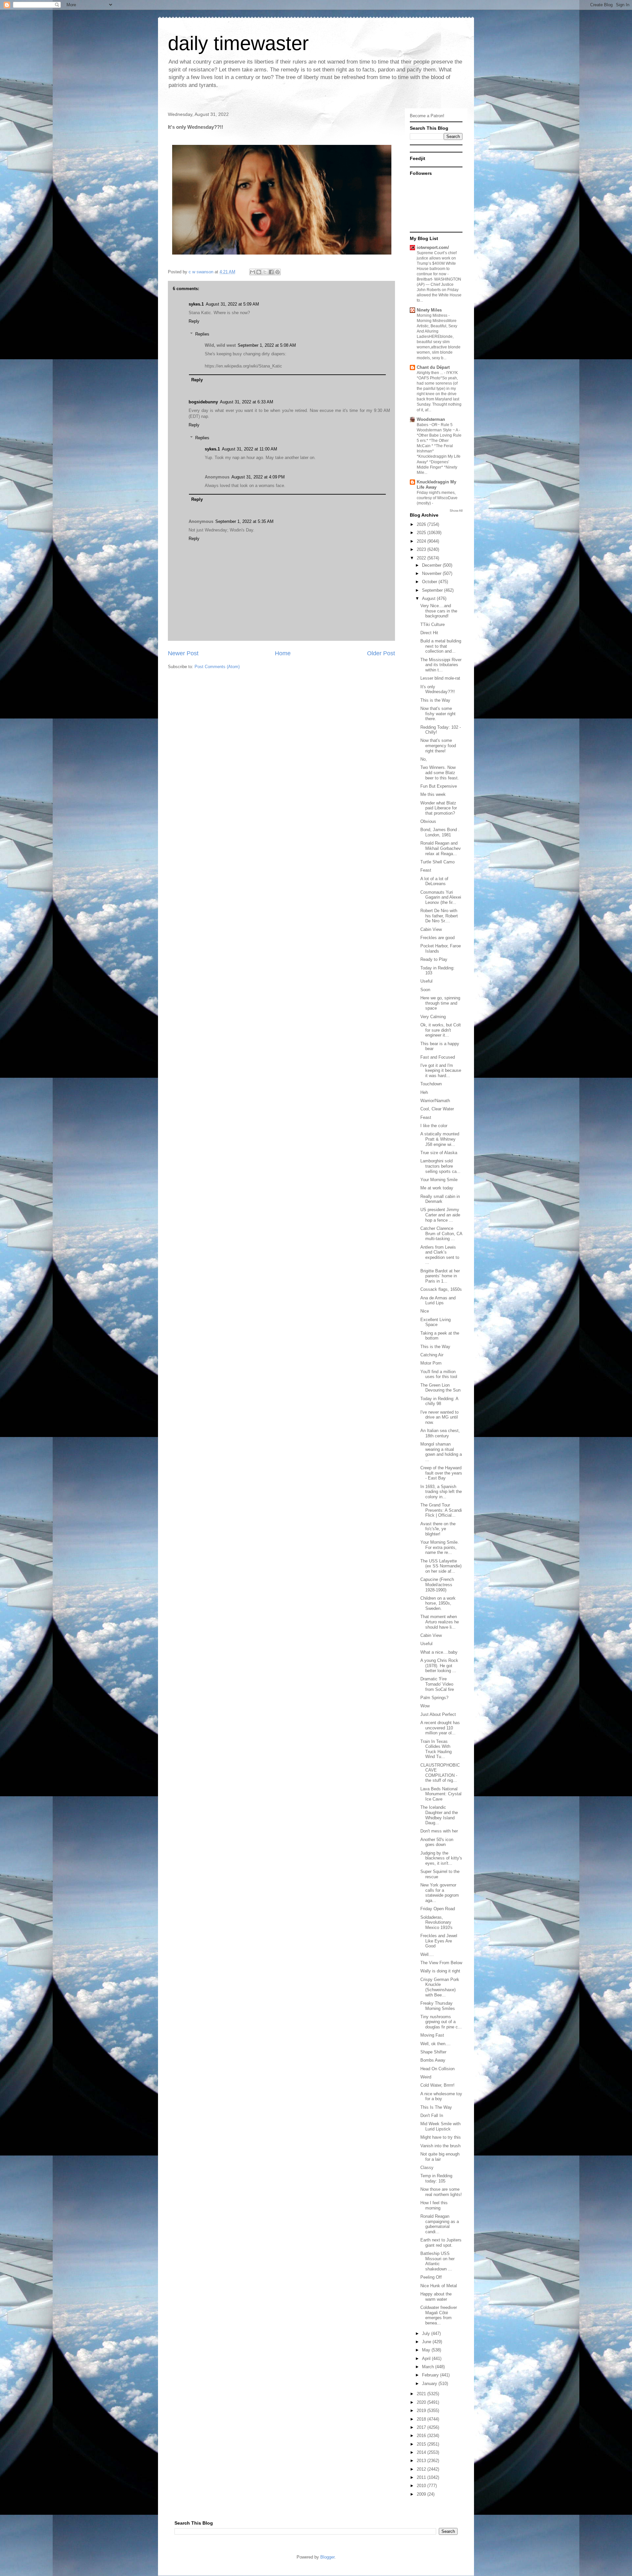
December (432, 565)
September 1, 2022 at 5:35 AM (244, 521)
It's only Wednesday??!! (438, 689)
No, (424, 759)
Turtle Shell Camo (437, 862)
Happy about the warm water (436, 2297)
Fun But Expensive (439, 786)
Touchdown (431, 1084)
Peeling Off (431, 2277)
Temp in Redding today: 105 (436, 2178)
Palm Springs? (434, 1698)
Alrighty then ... (430, 373)
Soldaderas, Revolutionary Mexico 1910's (436, 1922)
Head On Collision (437, 2069)
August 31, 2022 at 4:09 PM (258, 477)
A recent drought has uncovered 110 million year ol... (440, 1728)
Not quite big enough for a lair (440, 2157)
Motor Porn (431, 1363)
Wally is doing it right (440, 1971)
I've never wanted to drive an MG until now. (439, 1417)
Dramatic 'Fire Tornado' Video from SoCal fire (437, 1684)
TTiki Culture (433, 624)
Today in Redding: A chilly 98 (439, 1401)
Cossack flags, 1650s (441, 1289)
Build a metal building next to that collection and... (441, 646)
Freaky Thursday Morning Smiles (438, 2006)
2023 (422, 549)
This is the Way (435, 700)
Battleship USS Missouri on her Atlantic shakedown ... (437, 2261)
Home (283, 653)
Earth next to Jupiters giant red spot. (441, 2243)
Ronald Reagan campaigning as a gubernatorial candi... (440, 2224)
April (427, 2359)
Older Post (381, 653)
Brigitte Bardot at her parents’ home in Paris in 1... (440, 1276)
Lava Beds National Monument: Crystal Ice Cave (441, 1794)
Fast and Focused (438, 1057)
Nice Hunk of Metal (439, 2286)
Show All (456, 511)
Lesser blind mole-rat (440, 678)
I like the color (434, 1126)
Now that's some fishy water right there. (438, 714)
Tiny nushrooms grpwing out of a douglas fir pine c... (441, 2022)
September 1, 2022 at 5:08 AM (267, 345)
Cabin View (431, 929)
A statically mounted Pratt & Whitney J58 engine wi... (440, 1139)
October (430, 582)
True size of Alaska (439, 1153)
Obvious (428, 821)
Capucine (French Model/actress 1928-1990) (437, 1585)
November (432, 573)
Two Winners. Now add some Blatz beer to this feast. (440, 773)
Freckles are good (437, 938)
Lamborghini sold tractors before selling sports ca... (440, 1166)
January (430, 2384)
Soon (425, 990)
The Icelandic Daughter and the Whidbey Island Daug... (439, 1815)
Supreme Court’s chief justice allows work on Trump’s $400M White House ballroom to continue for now (437, 263)
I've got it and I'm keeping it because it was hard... (441, 1071)
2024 (422, 541)
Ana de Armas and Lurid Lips (438, 1301)
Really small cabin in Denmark (440, 1199)
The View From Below (441, 1963)
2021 (422, 2394)
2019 (422, 2411)
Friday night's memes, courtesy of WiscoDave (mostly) (437, 498)
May (427, 2350)
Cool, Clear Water (437, 1109)
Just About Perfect (438, 1714)
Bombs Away (433, 2060)
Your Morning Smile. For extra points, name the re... (440, 1547)
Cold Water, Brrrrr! (437, 2085)
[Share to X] (265, 272)
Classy (427, 2168)
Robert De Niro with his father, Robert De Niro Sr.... (439, 916)
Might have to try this (441, 2137)
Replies (202, 334)
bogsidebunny (203, 402)
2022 (422, 558)
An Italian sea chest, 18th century (440, 1433)
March (429, 2367)
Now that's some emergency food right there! (438, 746)
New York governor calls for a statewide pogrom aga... (440, 1893)
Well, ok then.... (435, 2044)
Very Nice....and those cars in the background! (439, 611)
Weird (426, 2077)
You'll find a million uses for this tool (439, 1374)
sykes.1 (196, 304)
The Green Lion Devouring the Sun (440, 1388)
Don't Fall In (432, 2115)
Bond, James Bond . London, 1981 (440, 832)
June (427, 2342)
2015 (422, 2444)
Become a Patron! (427, 116)
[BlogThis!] (259, 272)
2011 (422, 2477)
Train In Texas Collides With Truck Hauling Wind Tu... (436, 1749)
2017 (422, 2427)
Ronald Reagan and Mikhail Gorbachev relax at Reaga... (441, 848)
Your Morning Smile (439, 1180)
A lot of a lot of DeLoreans (434, 881)
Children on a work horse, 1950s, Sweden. (438, 1603)
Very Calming (433, 1017)
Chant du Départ (433, 367)
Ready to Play (434, 959)
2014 (422, 2452)
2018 (422, 2419)
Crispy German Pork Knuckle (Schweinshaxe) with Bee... (440, 1987)
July (427, 2333)
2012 (422, 2469)
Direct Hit (429, 633)
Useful (426, 981)
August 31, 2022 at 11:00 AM (250, 449)
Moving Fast (432, 2035)
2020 (422, 2402)
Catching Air (432, 1355)
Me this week (433, 794)
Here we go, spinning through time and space (440, 1003)
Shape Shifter (433, 2052)
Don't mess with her (439, 1831)
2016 (422, 2436)
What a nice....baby (439, 1652)
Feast (426, 870)
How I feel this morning (434, 2205)
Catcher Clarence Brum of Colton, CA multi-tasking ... (441, 1234)
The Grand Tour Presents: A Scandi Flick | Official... (441, 1510)
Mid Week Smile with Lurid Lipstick (440, 2126)
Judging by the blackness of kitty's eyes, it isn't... (441, 1858)
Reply (194, 321)
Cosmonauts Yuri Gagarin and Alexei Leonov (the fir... (441, 897)
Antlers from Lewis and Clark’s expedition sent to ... (440, 1255)
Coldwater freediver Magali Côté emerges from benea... (439, 2315)
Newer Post (183, 653)
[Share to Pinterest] (277, 272)
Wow (425, 1706)
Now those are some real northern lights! (441, 2192)
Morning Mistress (433, 315)
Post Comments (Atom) (217, 667)
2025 (422, 533)
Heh (424, 1092)
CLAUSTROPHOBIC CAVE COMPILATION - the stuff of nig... (440, 1773)
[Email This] (252, 272)
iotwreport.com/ (433, 247)
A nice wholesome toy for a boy (441, 2096)
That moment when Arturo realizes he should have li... (440, 1622)
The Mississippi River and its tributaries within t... (441, 665)
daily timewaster (238, 43)
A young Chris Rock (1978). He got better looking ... (439, 1666)
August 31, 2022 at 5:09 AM (232, 304)
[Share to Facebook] (271, 272)
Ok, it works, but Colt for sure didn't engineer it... (441, 1030)
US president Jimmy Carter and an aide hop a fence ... (440, 1215)
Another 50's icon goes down (437, 1842)
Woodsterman (431, 419)
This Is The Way (436, 2107)
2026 (422, 524)
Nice (425, 1311)
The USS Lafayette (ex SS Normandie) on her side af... (441, 1566)
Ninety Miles (429, 310)
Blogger (327, 2557)
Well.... (427, 1954)
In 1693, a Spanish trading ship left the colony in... (441, 1492)
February (431, 2375)
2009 (422, 2494)
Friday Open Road (438, 1909)
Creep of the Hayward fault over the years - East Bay (441, 1473)
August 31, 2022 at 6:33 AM (247, 402)
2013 (422, 2461)
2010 (422, 2486)
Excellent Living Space (435, 1322)
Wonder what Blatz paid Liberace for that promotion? (439, 808)
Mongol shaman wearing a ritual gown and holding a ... (441, 1452)
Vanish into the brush (440, 2146)
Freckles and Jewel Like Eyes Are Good (439, 1941)
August (429, 598)
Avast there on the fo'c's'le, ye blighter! (438, 1529)
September (433, 590)
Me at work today (437, 1188)
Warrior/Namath (435, 1101)
